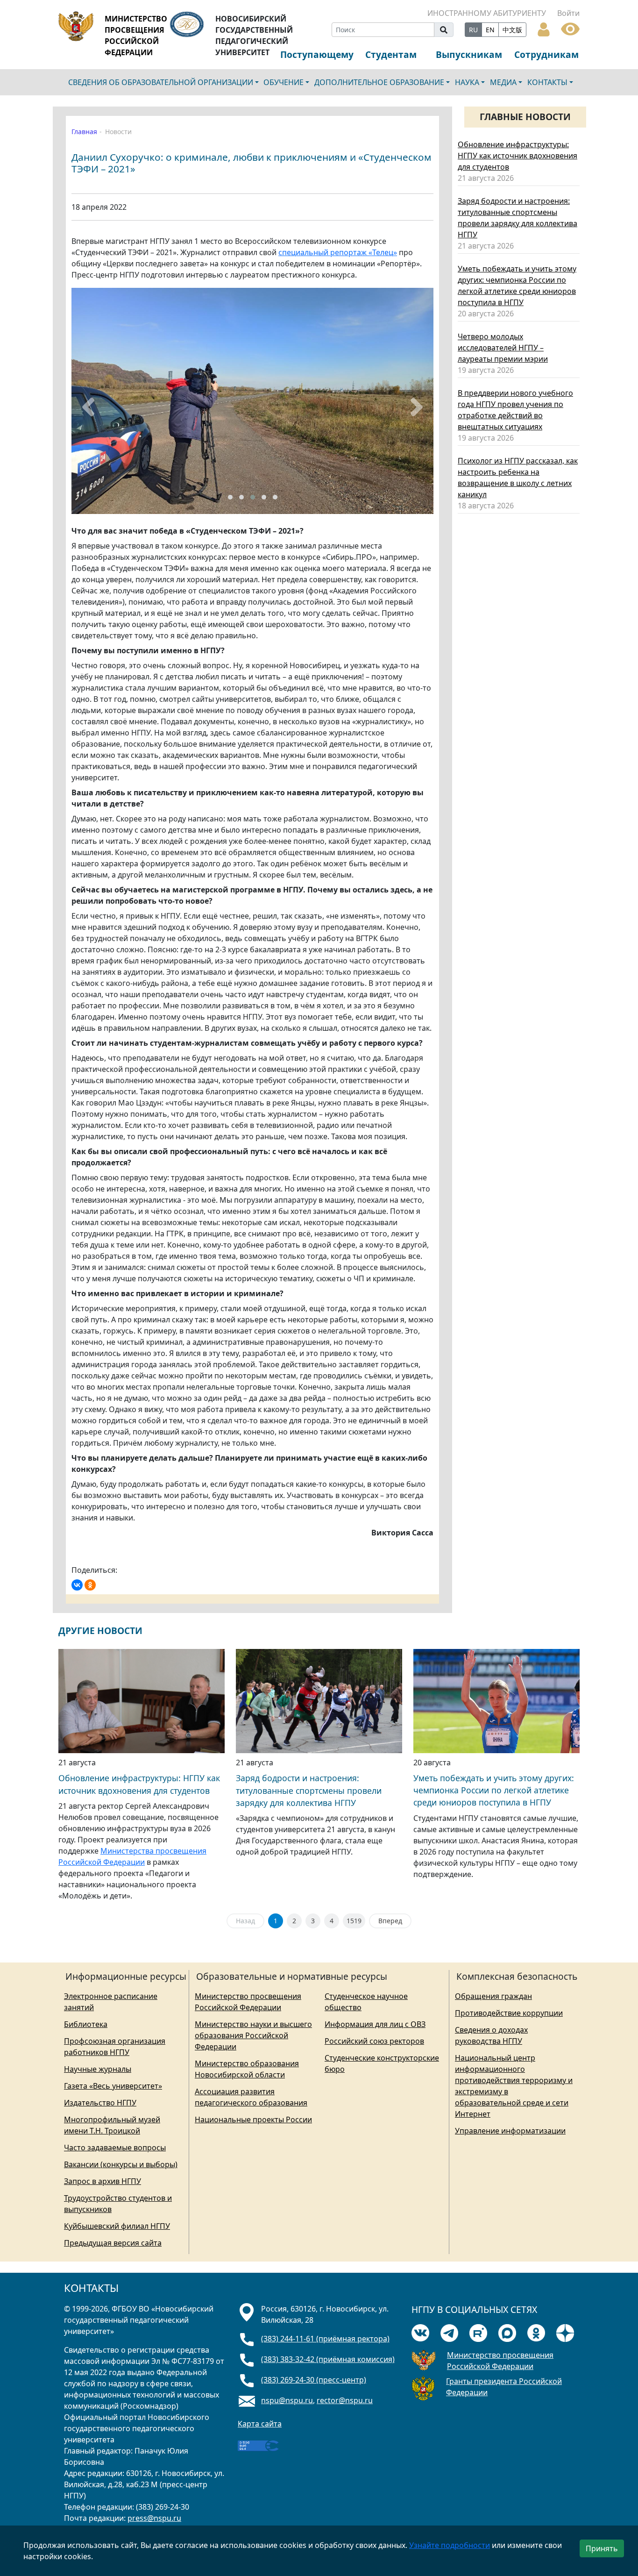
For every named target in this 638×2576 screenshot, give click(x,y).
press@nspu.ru (154, 2518)
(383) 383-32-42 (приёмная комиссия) (328, 2359)
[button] (230, 497)
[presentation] (88, 407)
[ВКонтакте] (77, 1585)
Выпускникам (469, 54)
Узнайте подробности (450, 2545)
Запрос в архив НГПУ (103, 2181)
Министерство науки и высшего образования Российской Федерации (253, 2035)
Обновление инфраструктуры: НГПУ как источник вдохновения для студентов (517, 156)
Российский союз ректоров (374, 2041)
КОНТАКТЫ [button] (547, 82)
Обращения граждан (493, 1996)
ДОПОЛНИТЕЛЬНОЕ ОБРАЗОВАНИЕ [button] (379, 82)
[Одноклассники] (90, 1585)
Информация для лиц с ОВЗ (375, 2024)
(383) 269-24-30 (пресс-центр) (314, 2380)
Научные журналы (98, 2069)
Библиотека (86, 2024)
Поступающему (317, 54)
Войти (568, 13)
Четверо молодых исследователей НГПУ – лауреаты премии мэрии (503, 348)
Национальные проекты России (253, 2119)
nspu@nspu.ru (287, 2400)
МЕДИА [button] (503, 82)
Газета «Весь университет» (113, 2086)
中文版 (512, 30)
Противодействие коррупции (509, 2013)
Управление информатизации (510, 2131)
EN (490, 30)
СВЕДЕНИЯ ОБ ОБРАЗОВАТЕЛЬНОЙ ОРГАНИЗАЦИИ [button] (161, 82)
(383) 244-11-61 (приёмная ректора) (325, 2339)
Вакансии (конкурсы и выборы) (121, 2164)
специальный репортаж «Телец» (338, 252)
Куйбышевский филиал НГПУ (117, 2226)
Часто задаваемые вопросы (115, 2148)
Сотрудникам (546, 54)
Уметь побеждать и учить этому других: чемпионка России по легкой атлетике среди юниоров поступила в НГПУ (494, 1790)
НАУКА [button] (467, 82)
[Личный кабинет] (544, 29)
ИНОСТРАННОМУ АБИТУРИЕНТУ (487, 13)
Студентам (391, 54)
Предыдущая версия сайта (113, 2243)
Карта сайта (260, 2424)
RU (473, 30)
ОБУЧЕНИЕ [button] (284, 82)
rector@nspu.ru (345, 2400)
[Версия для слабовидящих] (570, 28)
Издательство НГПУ (100, 2103)
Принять (602, 2548)
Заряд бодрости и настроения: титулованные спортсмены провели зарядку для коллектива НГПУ (309, 1790)
